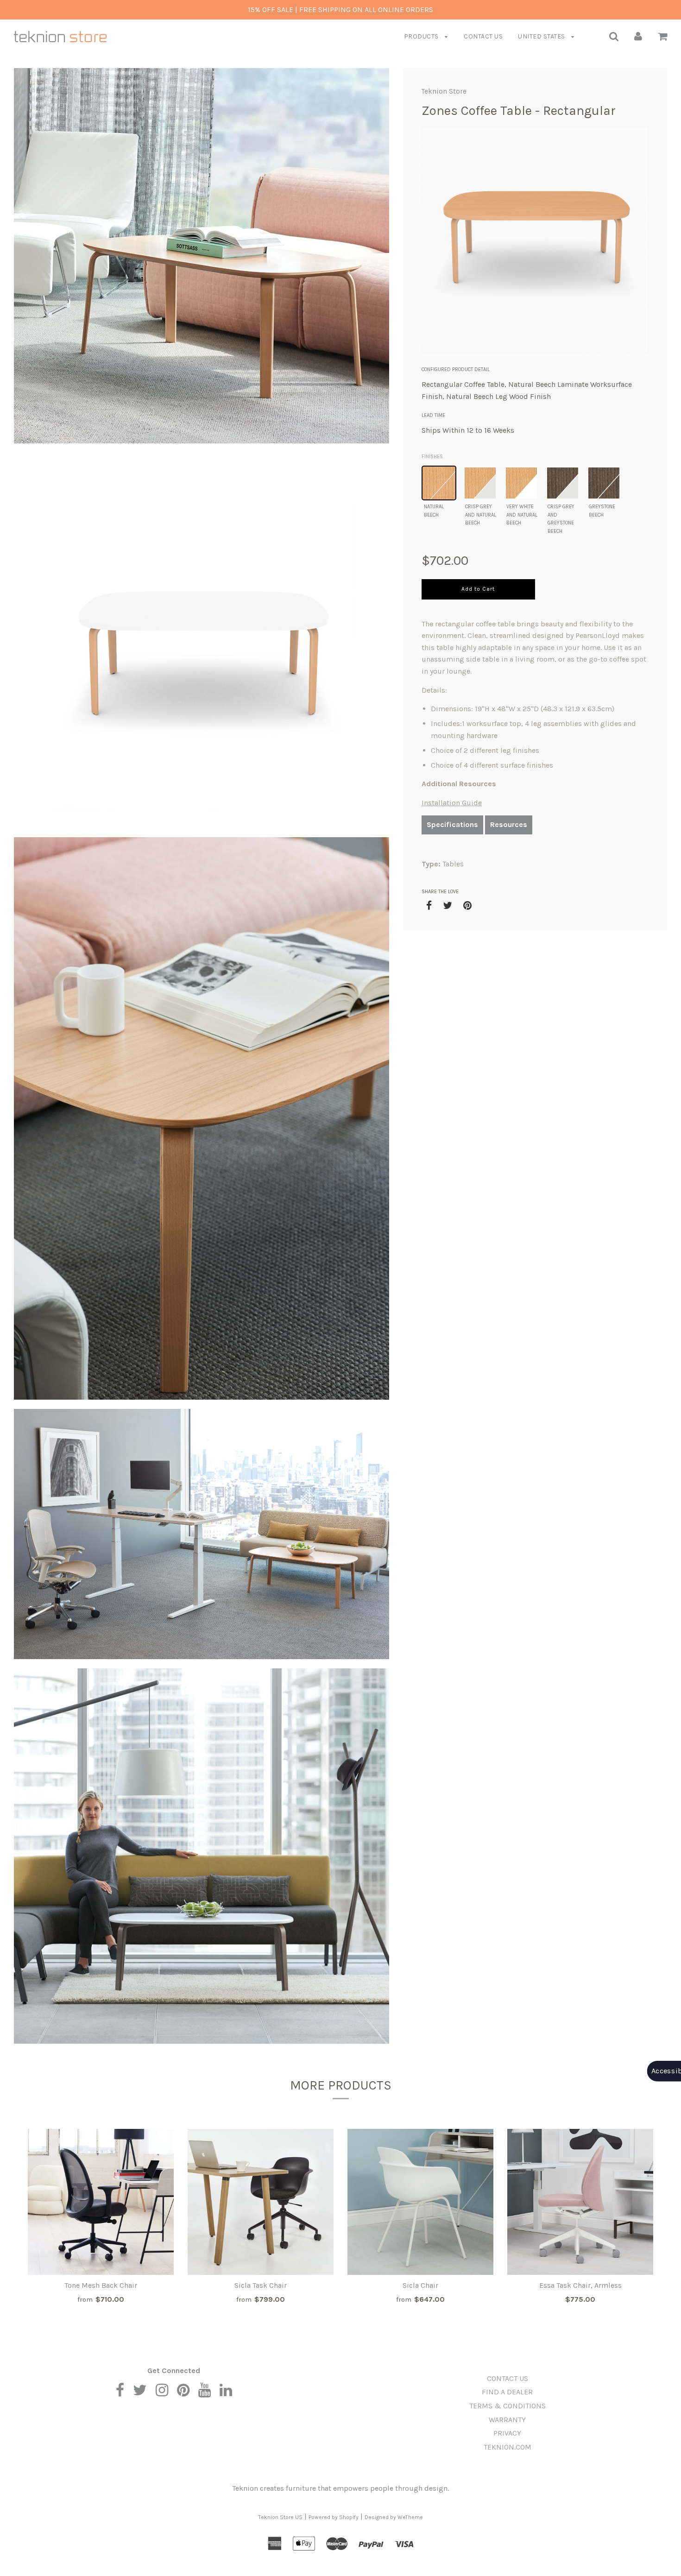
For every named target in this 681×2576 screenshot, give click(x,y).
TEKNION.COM (508, 2447)
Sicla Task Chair (261, 2285)
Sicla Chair (420, 2285)
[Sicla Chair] (420, 2202)
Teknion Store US (281, 2517)
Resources (509, 824)
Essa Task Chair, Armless (580, 2285)
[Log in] (638, 36)
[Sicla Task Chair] (261, 2202)
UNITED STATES (542, 36)
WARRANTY (507, 2420)
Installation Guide (452, 803)
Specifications (452, 824)
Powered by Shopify (334, 2517)
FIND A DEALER (507, 2392)
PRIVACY (507, 2433)
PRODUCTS (422, 36)
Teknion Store (444, 91)
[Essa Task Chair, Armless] (580, 2202)
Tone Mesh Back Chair (101, 2285)
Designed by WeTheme (394, 2517)
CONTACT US (483, 36)
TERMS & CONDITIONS (508, 2406)
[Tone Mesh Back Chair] (101, 2202)
